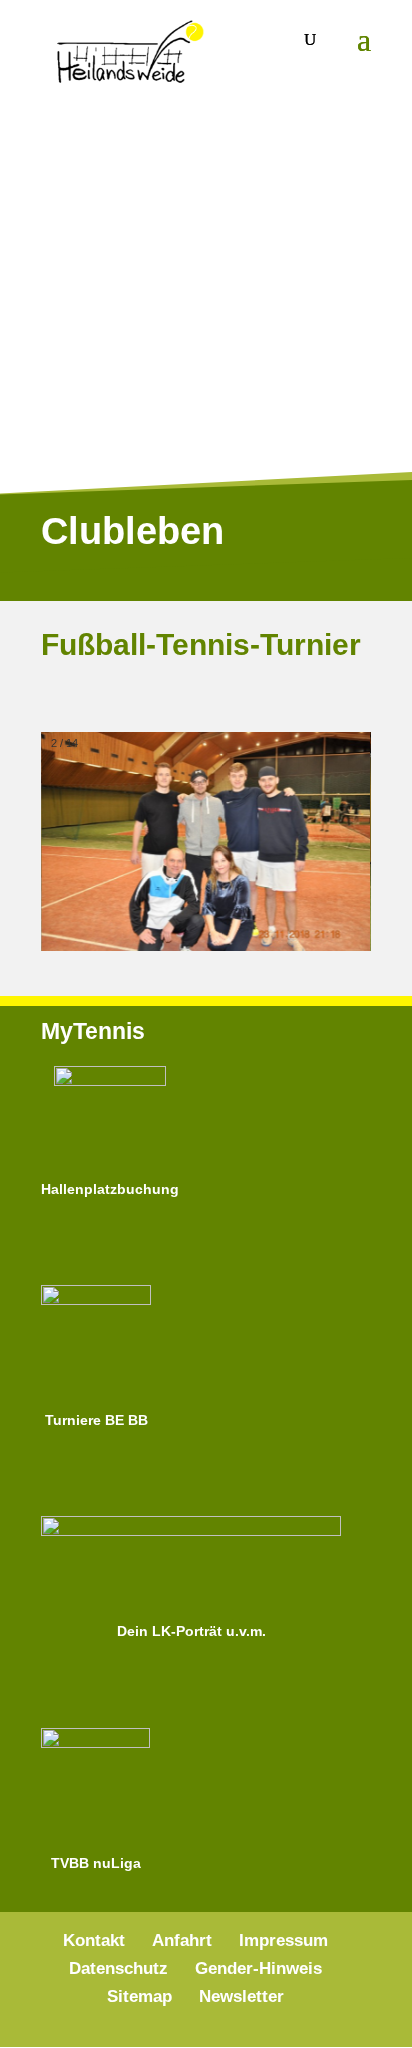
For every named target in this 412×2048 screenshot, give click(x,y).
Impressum (283, 1940)
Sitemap (139, 1996)
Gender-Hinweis (258, 1968)
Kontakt (94, 1940)
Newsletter (241, 1996)
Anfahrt (182, 1940)
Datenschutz (118, 1968)
